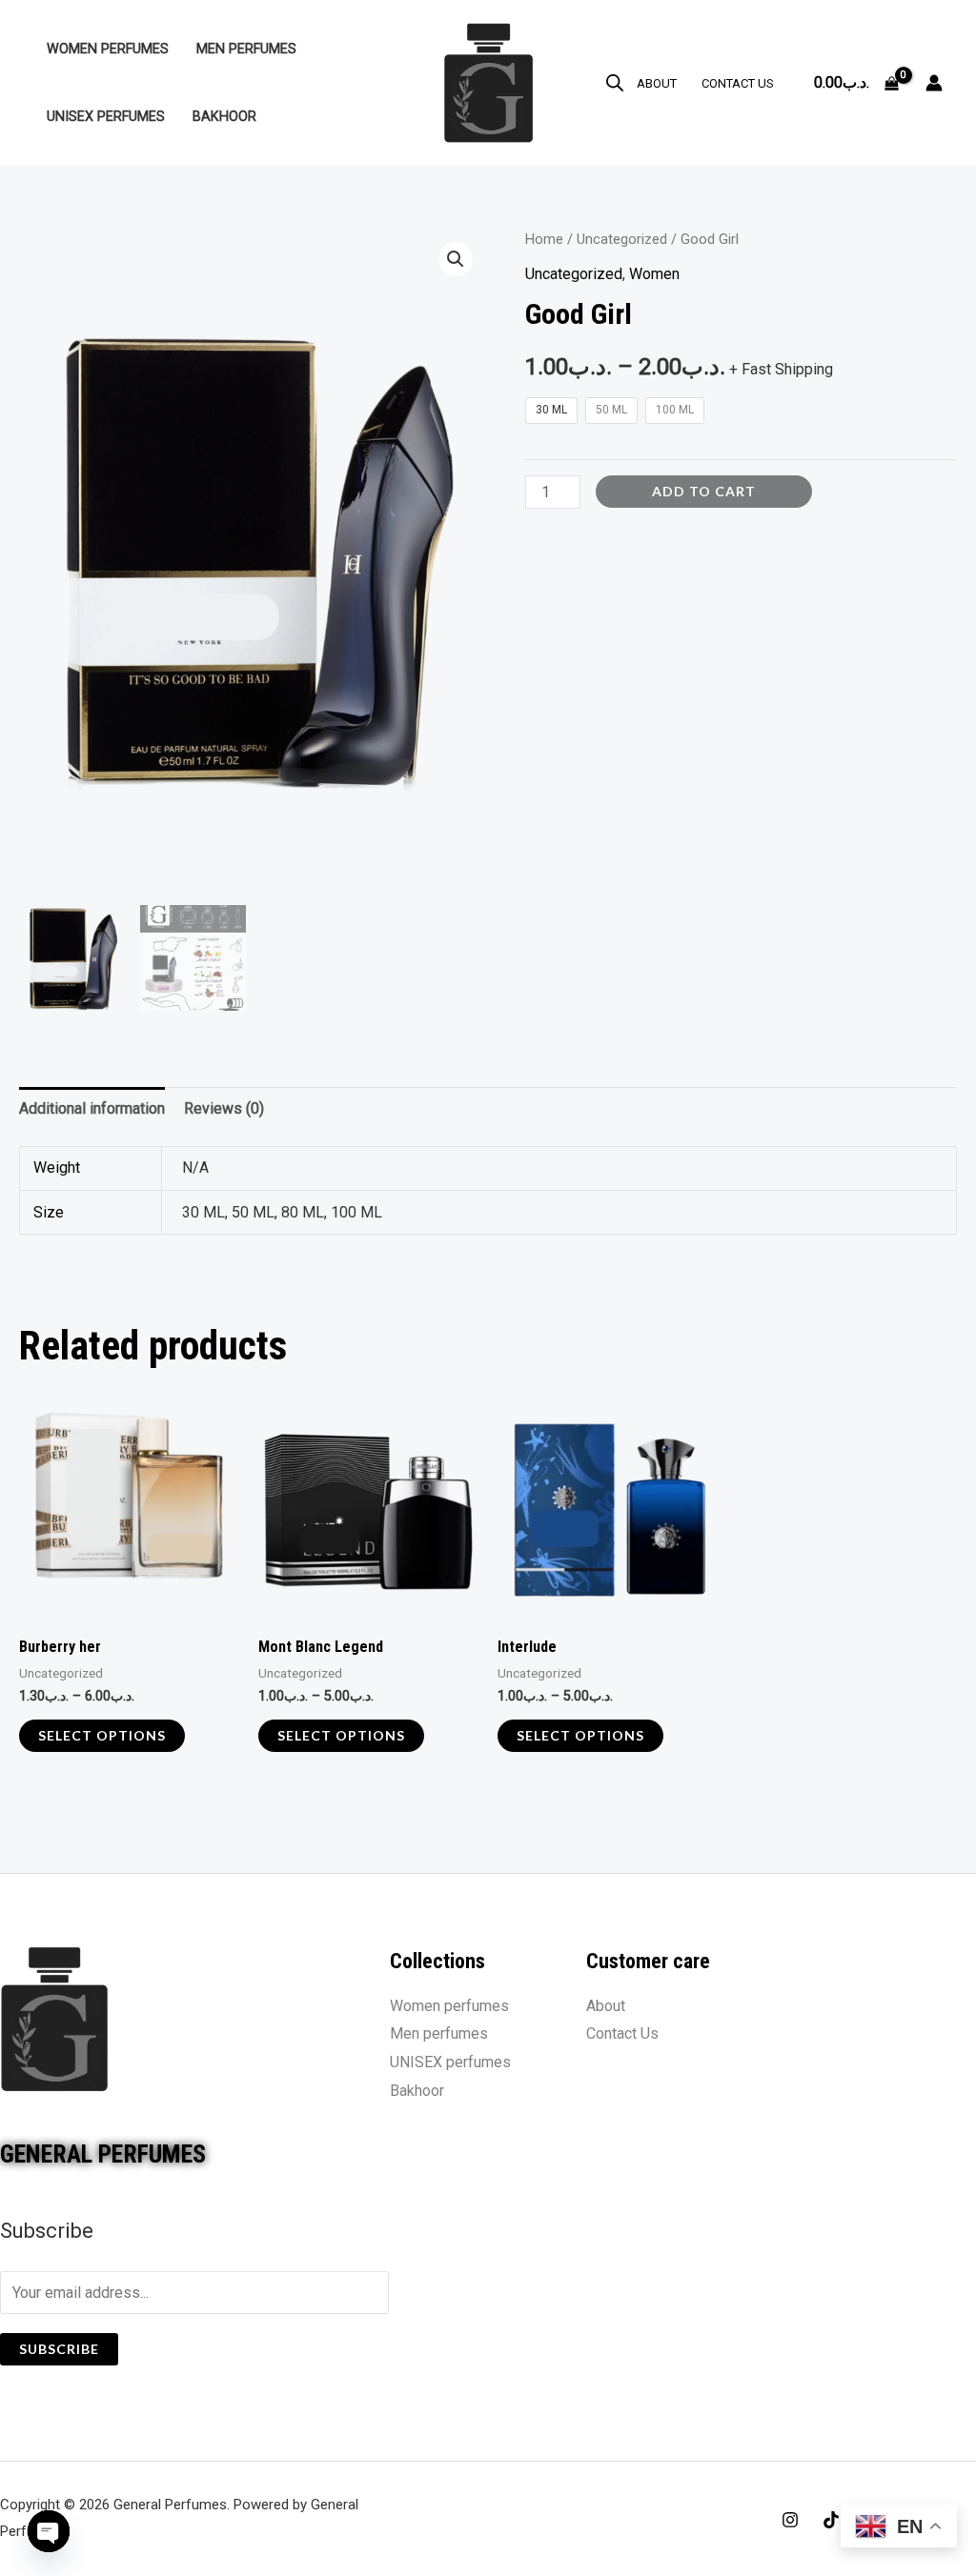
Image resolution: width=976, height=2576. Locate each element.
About (657, 83)
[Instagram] (790, 2520)
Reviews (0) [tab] (224, 1108)
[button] (456, 259)
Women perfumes (108, 49)
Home (544, 239)
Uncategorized (622, 239)
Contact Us (738, 83)
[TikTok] (831, 2520)
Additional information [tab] (92, 1108)
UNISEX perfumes (106, 117)
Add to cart (704, 491)
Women (654, 274)
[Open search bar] (615, 83)
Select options (102, 1735)
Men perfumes (246, 49)
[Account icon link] (934, 83)
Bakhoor (224, 117)
